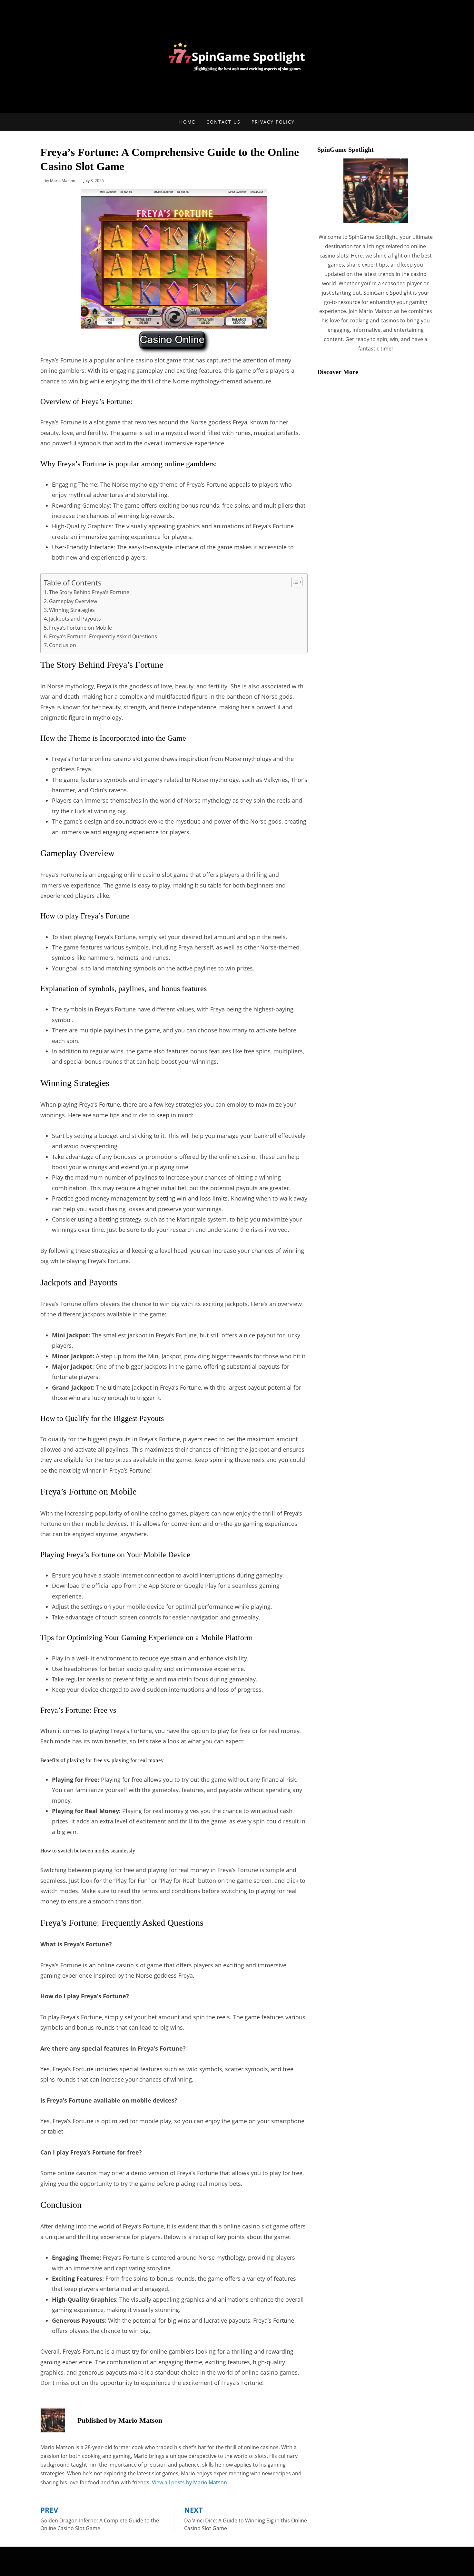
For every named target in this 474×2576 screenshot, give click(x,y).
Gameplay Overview (73, 601)
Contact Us (223, 122)
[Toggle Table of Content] (294, 582)
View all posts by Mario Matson (189, 2482)
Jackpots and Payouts (75, 619)
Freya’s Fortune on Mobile (80, 628)
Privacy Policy (273, 122)
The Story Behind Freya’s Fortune (89, 592)
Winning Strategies (72, 610)
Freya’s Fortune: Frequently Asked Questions (103, 636)
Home (187, 122)
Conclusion (63, 645)
